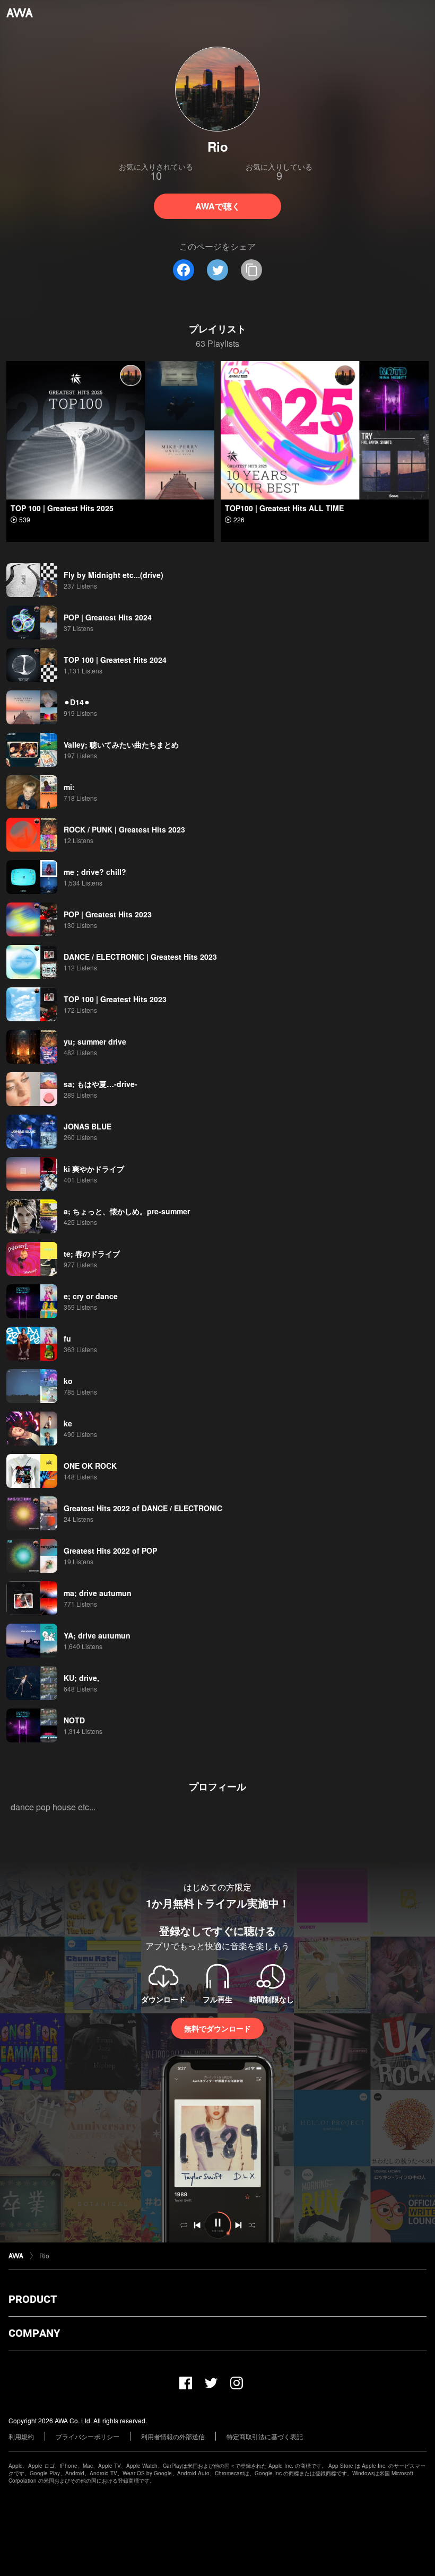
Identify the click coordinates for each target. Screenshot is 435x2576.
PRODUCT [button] (33, 2299)
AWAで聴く (218, 206)
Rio (44, 2255)
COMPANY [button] (34, 2333)
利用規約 (21, 2436)
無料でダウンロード (217, 2028)
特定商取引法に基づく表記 (265, 2436)
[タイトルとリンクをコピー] (251, 270)
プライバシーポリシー (88, 2436)
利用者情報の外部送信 (173, 2436)
